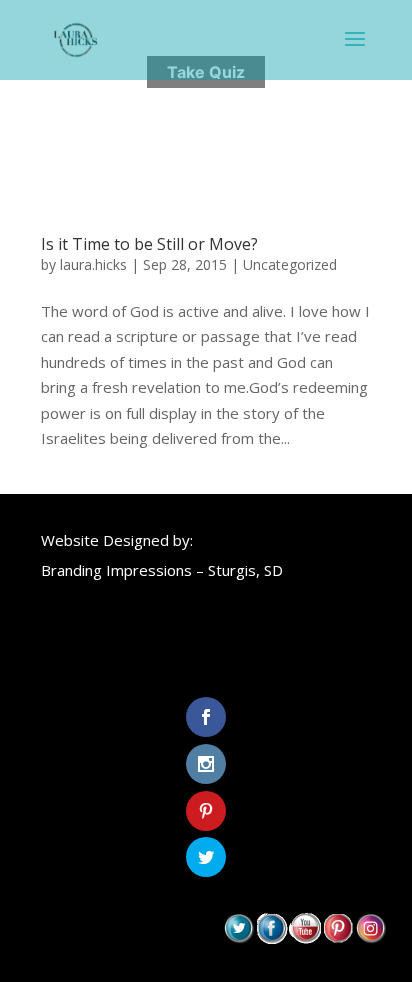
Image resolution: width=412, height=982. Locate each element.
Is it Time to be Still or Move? (149, 244)
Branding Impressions (116, 570)
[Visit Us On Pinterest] (337, 938)
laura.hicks (93, 264)
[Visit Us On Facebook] (271, 938)
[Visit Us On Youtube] (304, 938)
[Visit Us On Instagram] (370, 938)
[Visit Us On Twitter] (238, 938)
